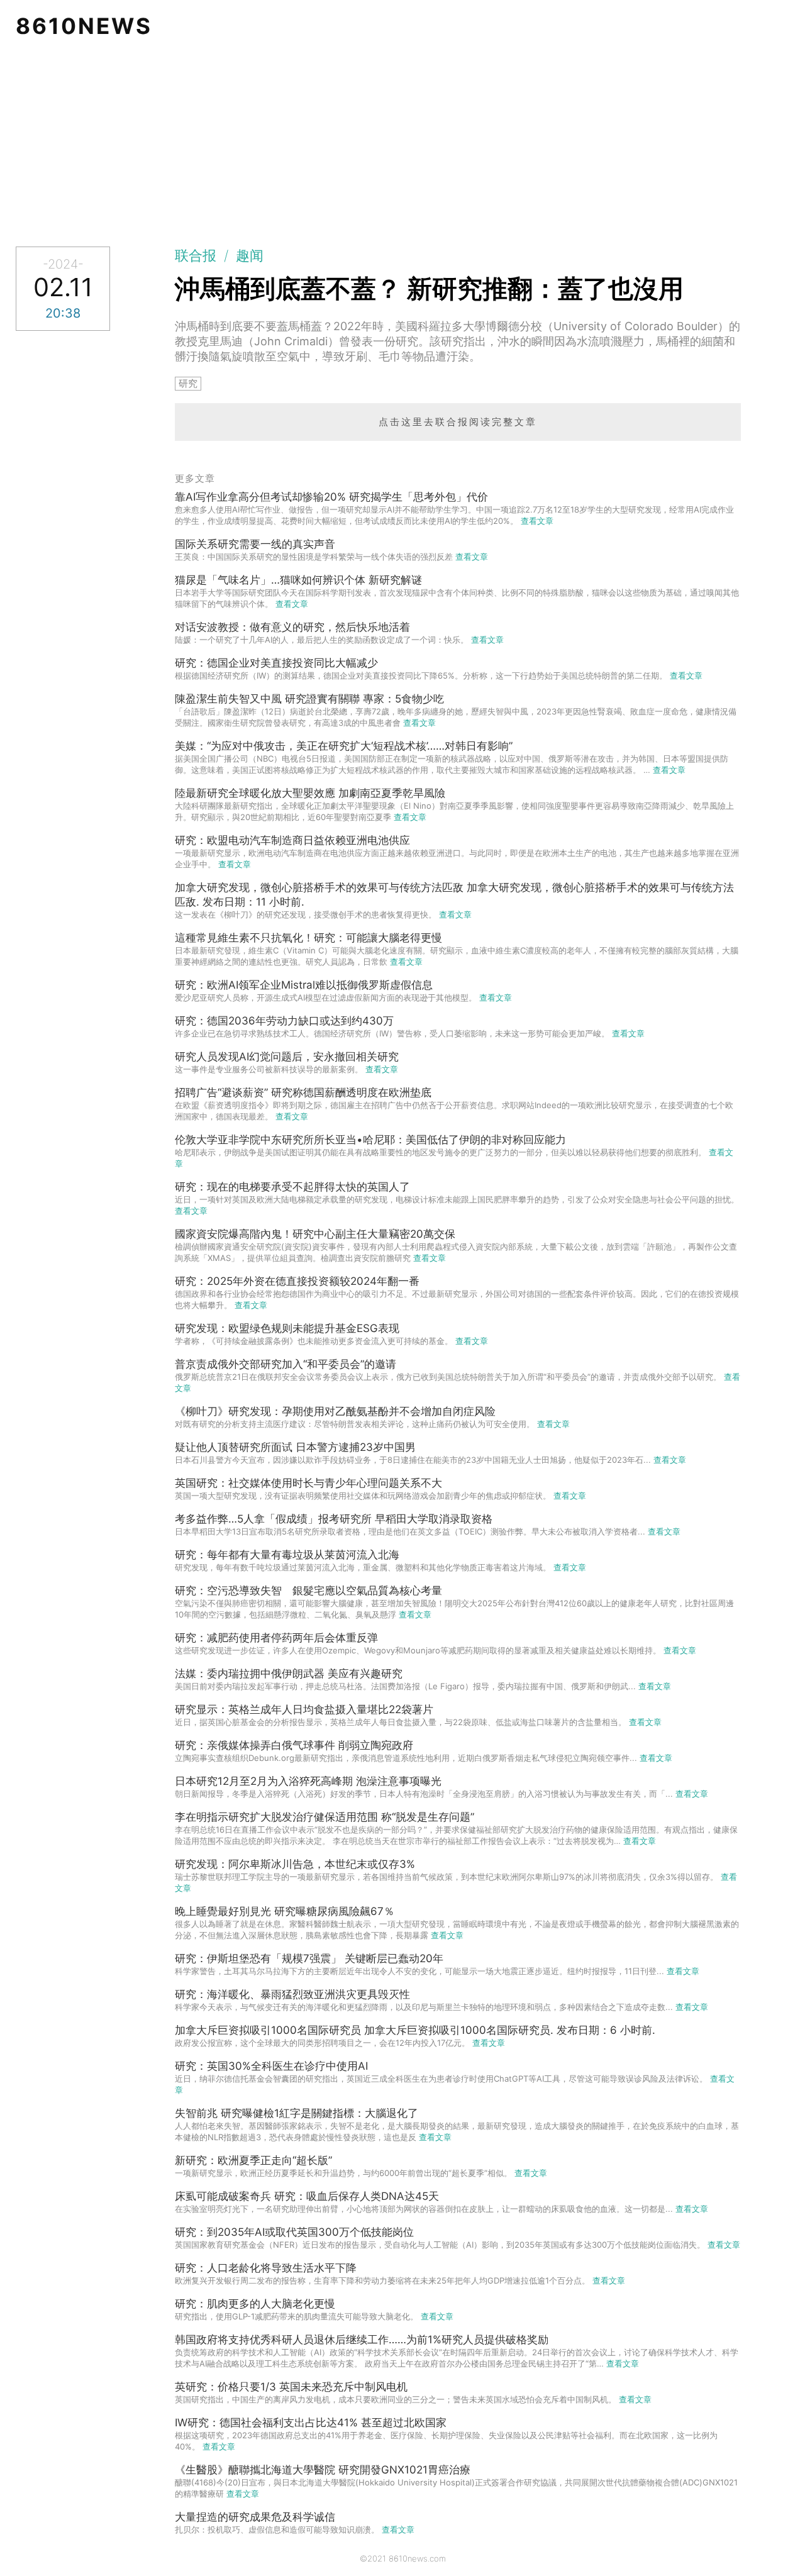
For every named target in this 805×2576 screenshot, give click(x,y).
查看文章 (537, 521)
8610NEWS (84, 26)
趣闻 (250, 255)
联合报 (196, 255)
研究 (188, 383)
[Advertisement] (402, 146)
